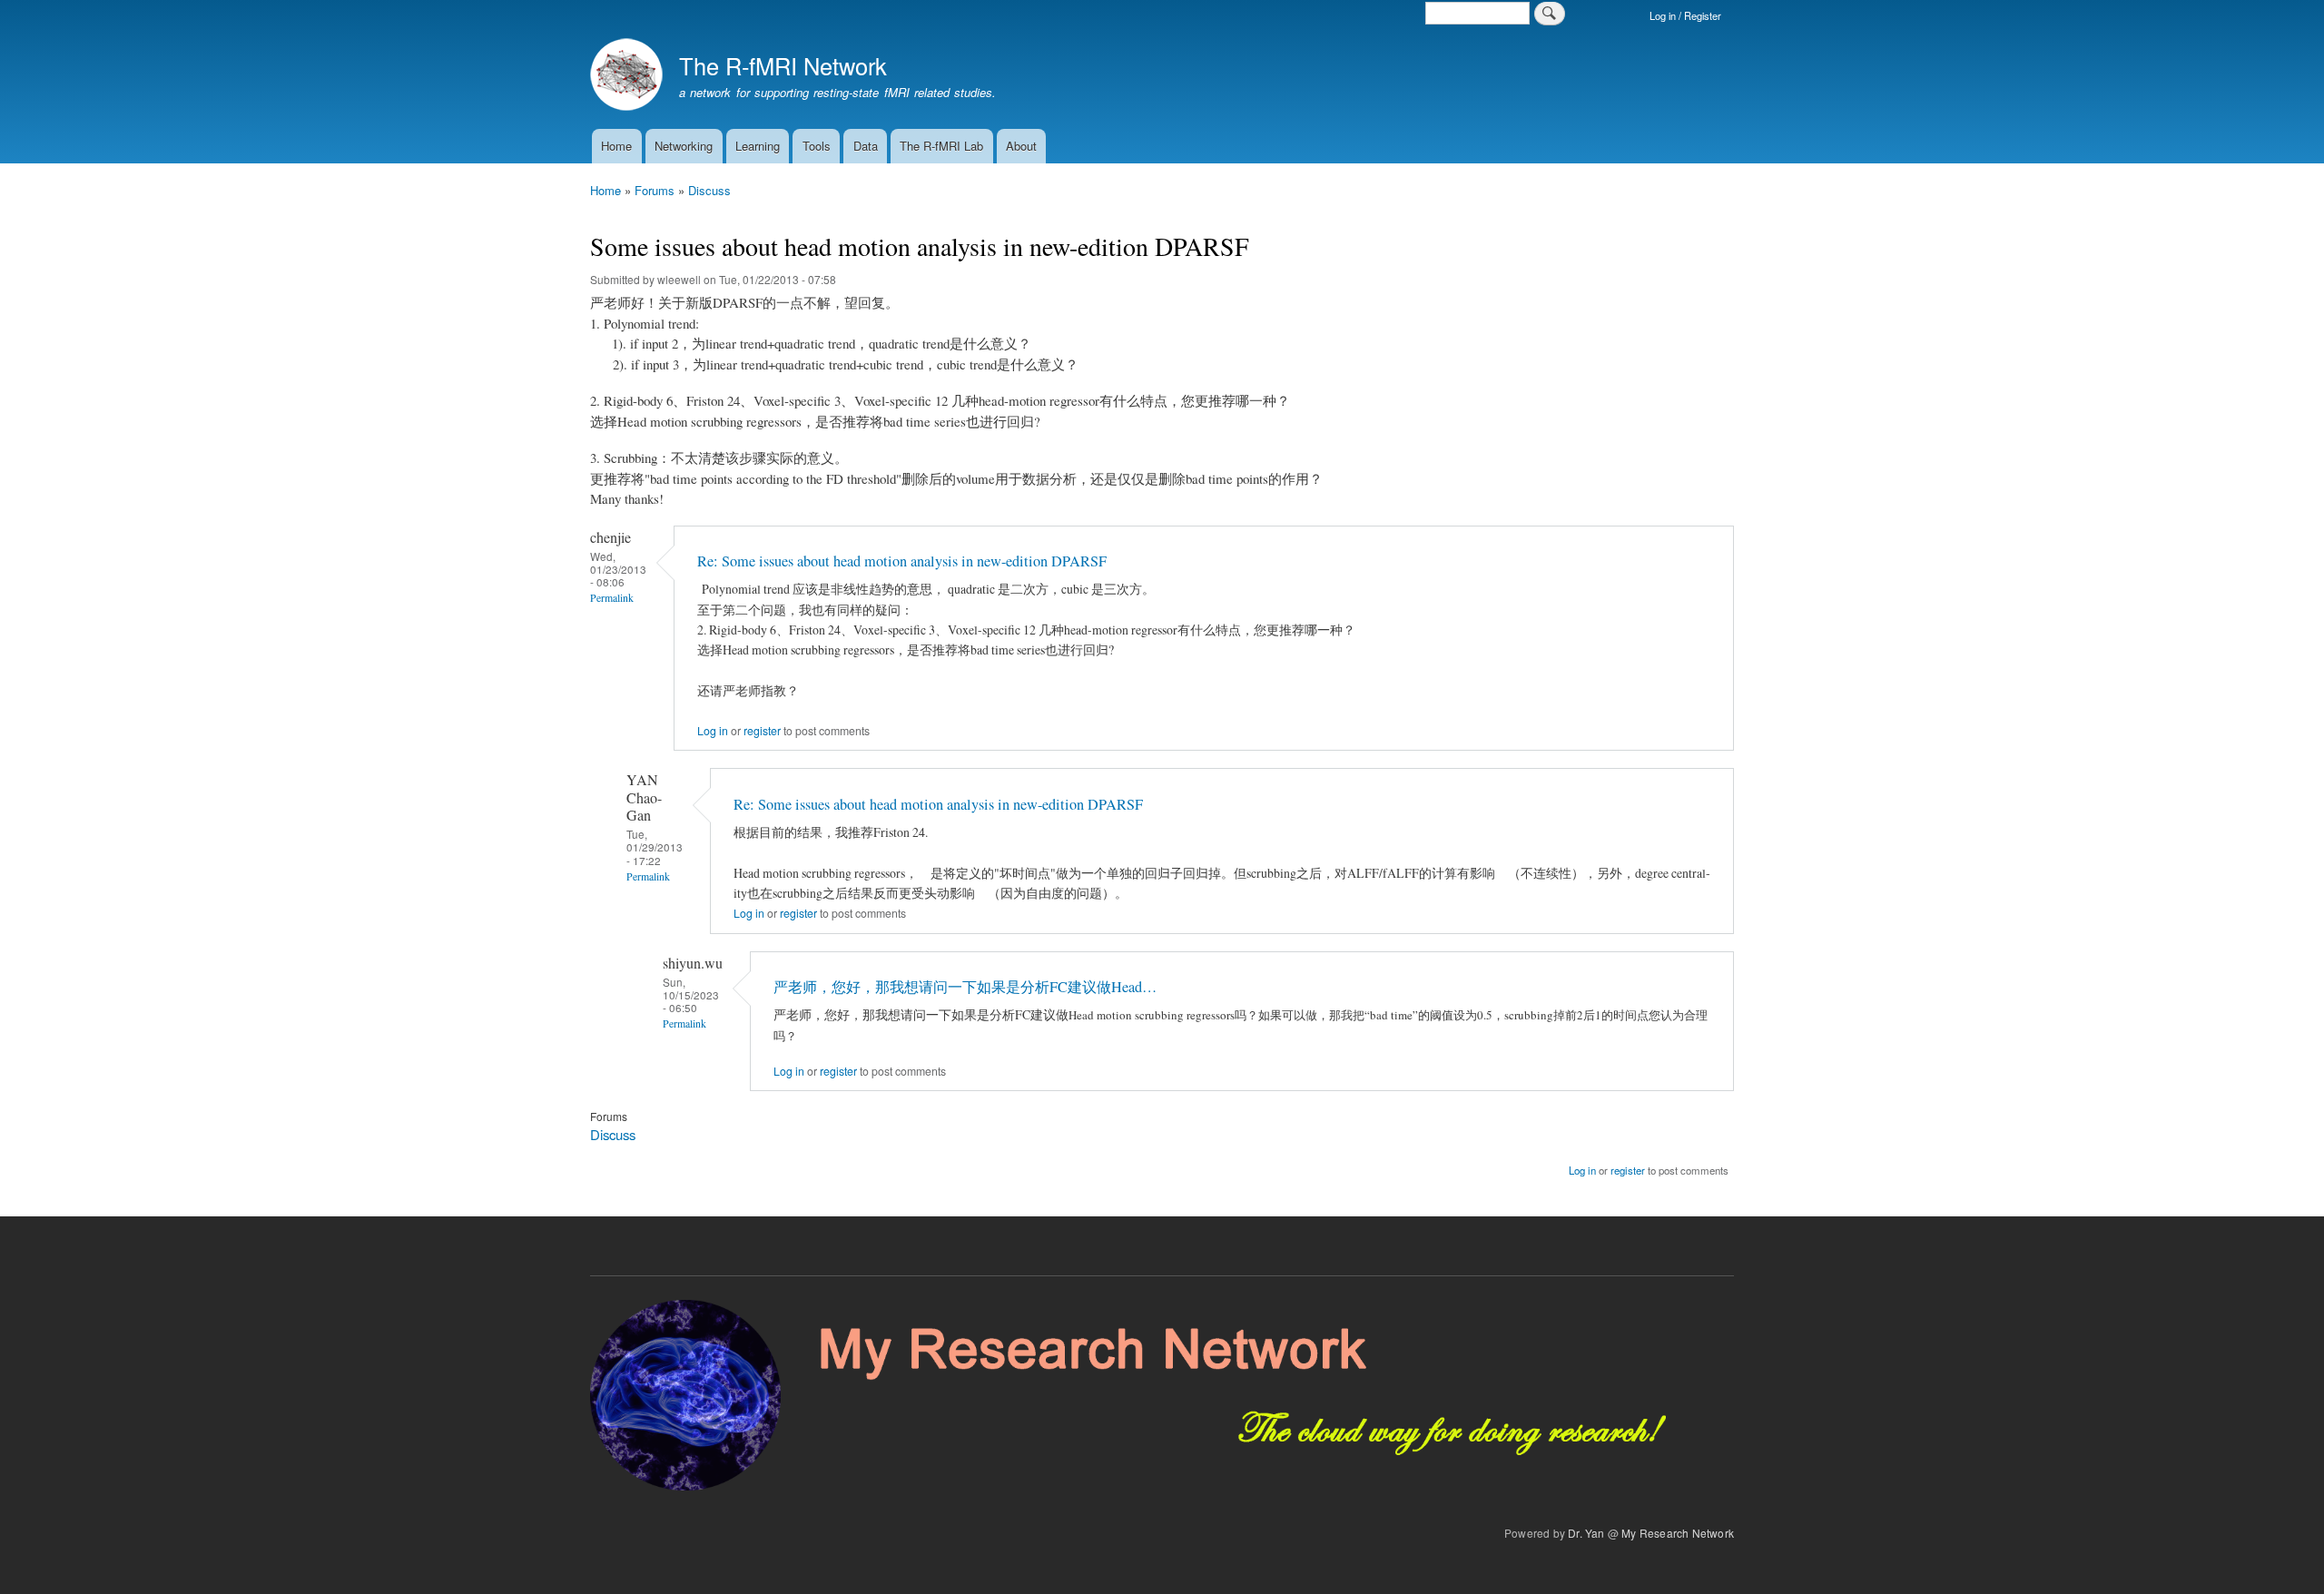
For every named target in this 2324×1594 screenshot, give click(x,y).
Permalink (612, 598)
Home (616, 146)
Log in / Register (1685, 15)
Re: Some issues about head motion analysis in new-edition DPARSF (902, 561)
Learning (758, 146)
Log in (713, 731)
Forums (655, 190)
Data (866, 146)
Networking (684, 146)
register (762, 731)
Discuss (709, 190)
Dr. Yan (1586, 1533)
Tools (817, 146)
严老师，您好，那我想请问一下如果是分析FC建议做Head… (965, 987)
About (1021, 146)
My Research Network (1678, 1533)
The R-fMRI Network (783, 65)
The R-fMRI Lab (941, 146)
